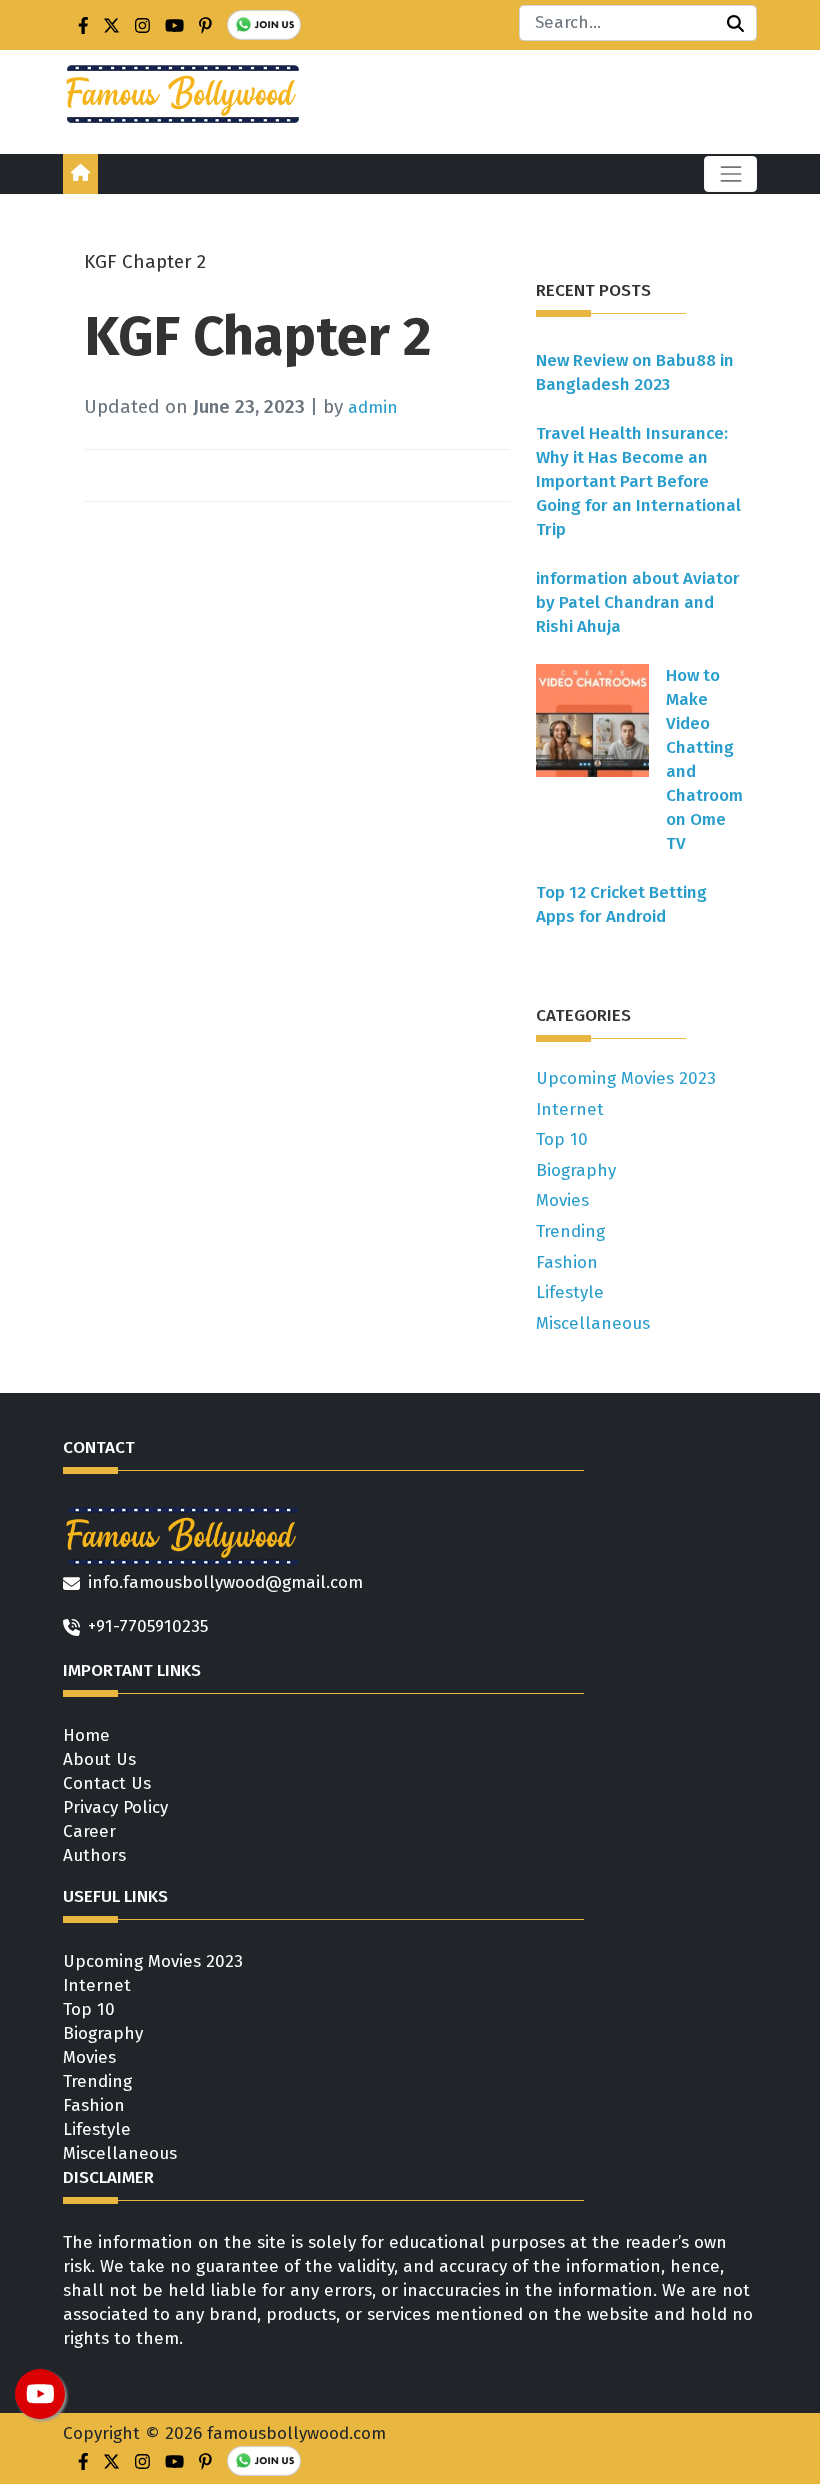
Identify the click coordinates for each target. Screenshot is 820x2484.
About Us (99, 1759)
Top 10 (562, 1139)
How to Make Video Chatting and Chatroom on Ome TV (704, 759)
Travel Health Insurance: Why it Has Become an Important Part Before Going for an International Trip (638, 481)
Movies (562, 1200)
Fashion (567, 1262)
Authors (94, 1855)
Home (86, 1735)
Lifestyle (570, 1292)
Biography (576, 1170)
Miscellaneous (593, 1323)
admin (373, 407)
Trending (570, 1231)
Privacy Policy (115, 1807)
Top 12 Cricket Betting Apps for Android (621, 904)
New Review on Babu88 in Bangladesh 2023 (635, 372)
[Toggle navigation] (730, 174)
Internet (570, 1109)
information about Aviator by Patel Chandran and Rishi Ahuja (638, 602)
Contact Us (107, 1783)
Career (89, 1831)
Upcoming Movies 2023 (626, 1078)
